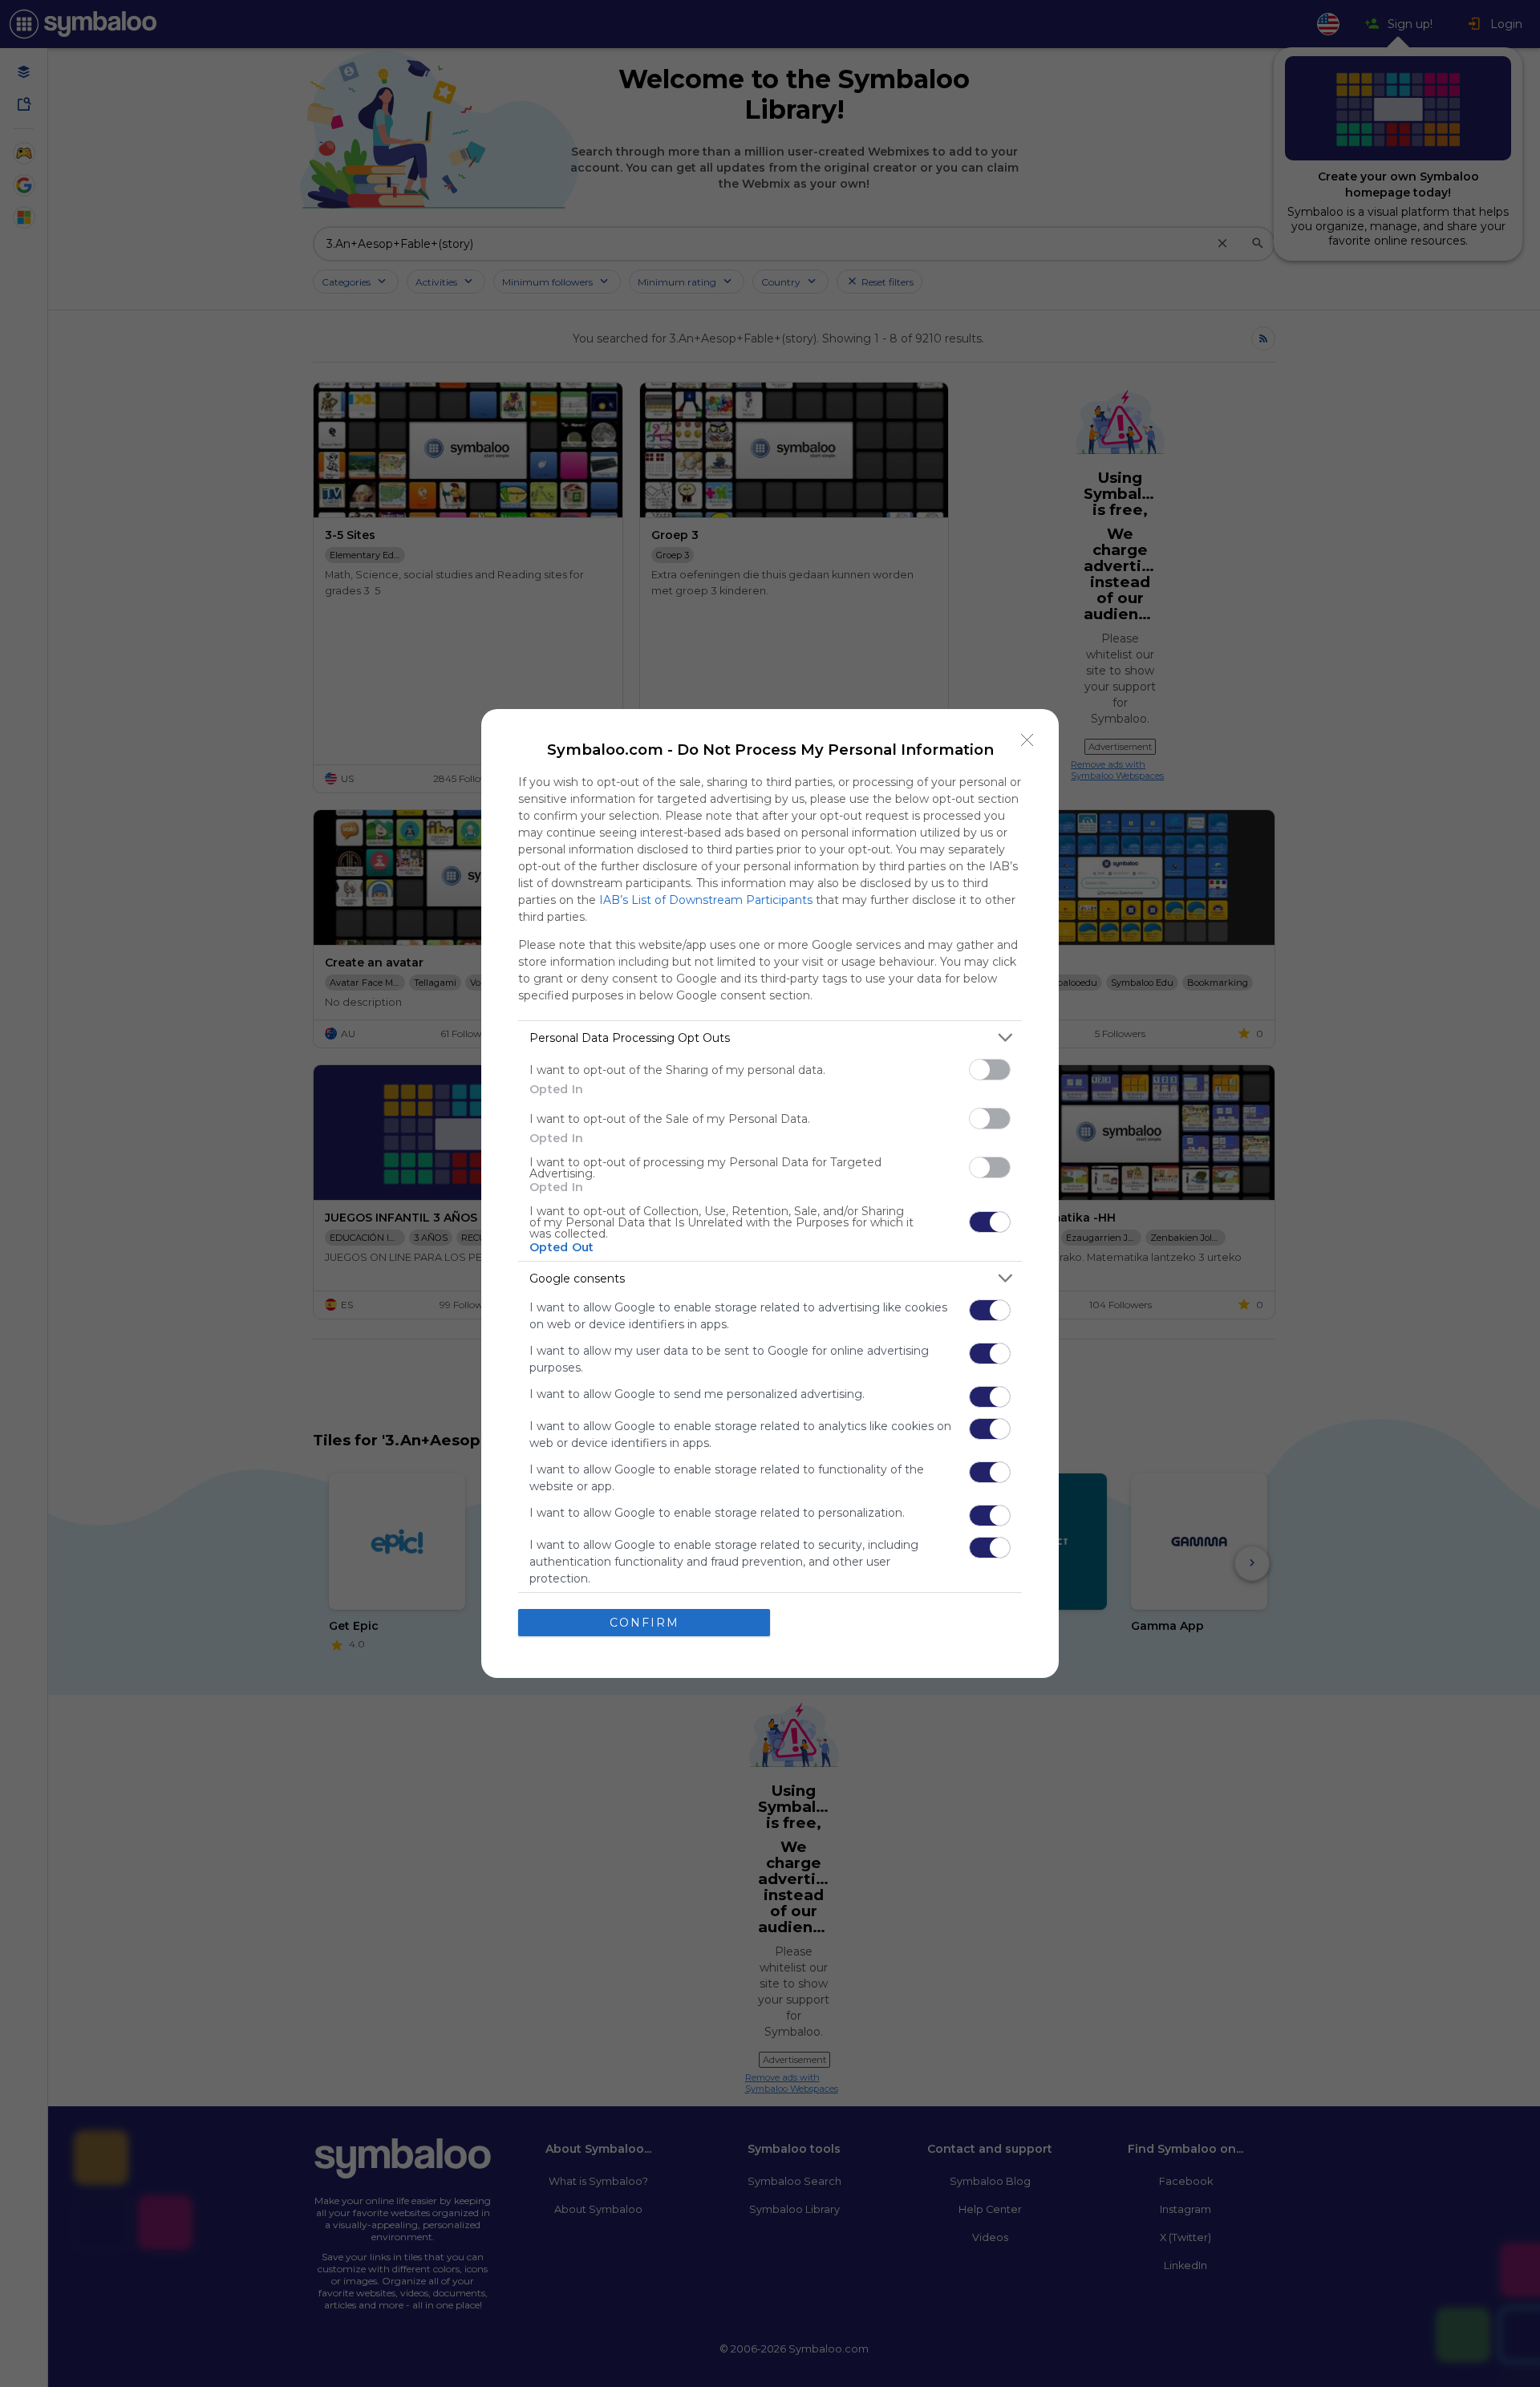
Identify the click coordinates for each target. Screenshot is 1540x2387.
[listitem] (770, 1037)
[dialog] (770, 1193)
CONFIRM (644, 1623)
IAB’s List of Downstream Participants (706, 900)
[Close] (1027, 740)
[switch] (990, 1070)
